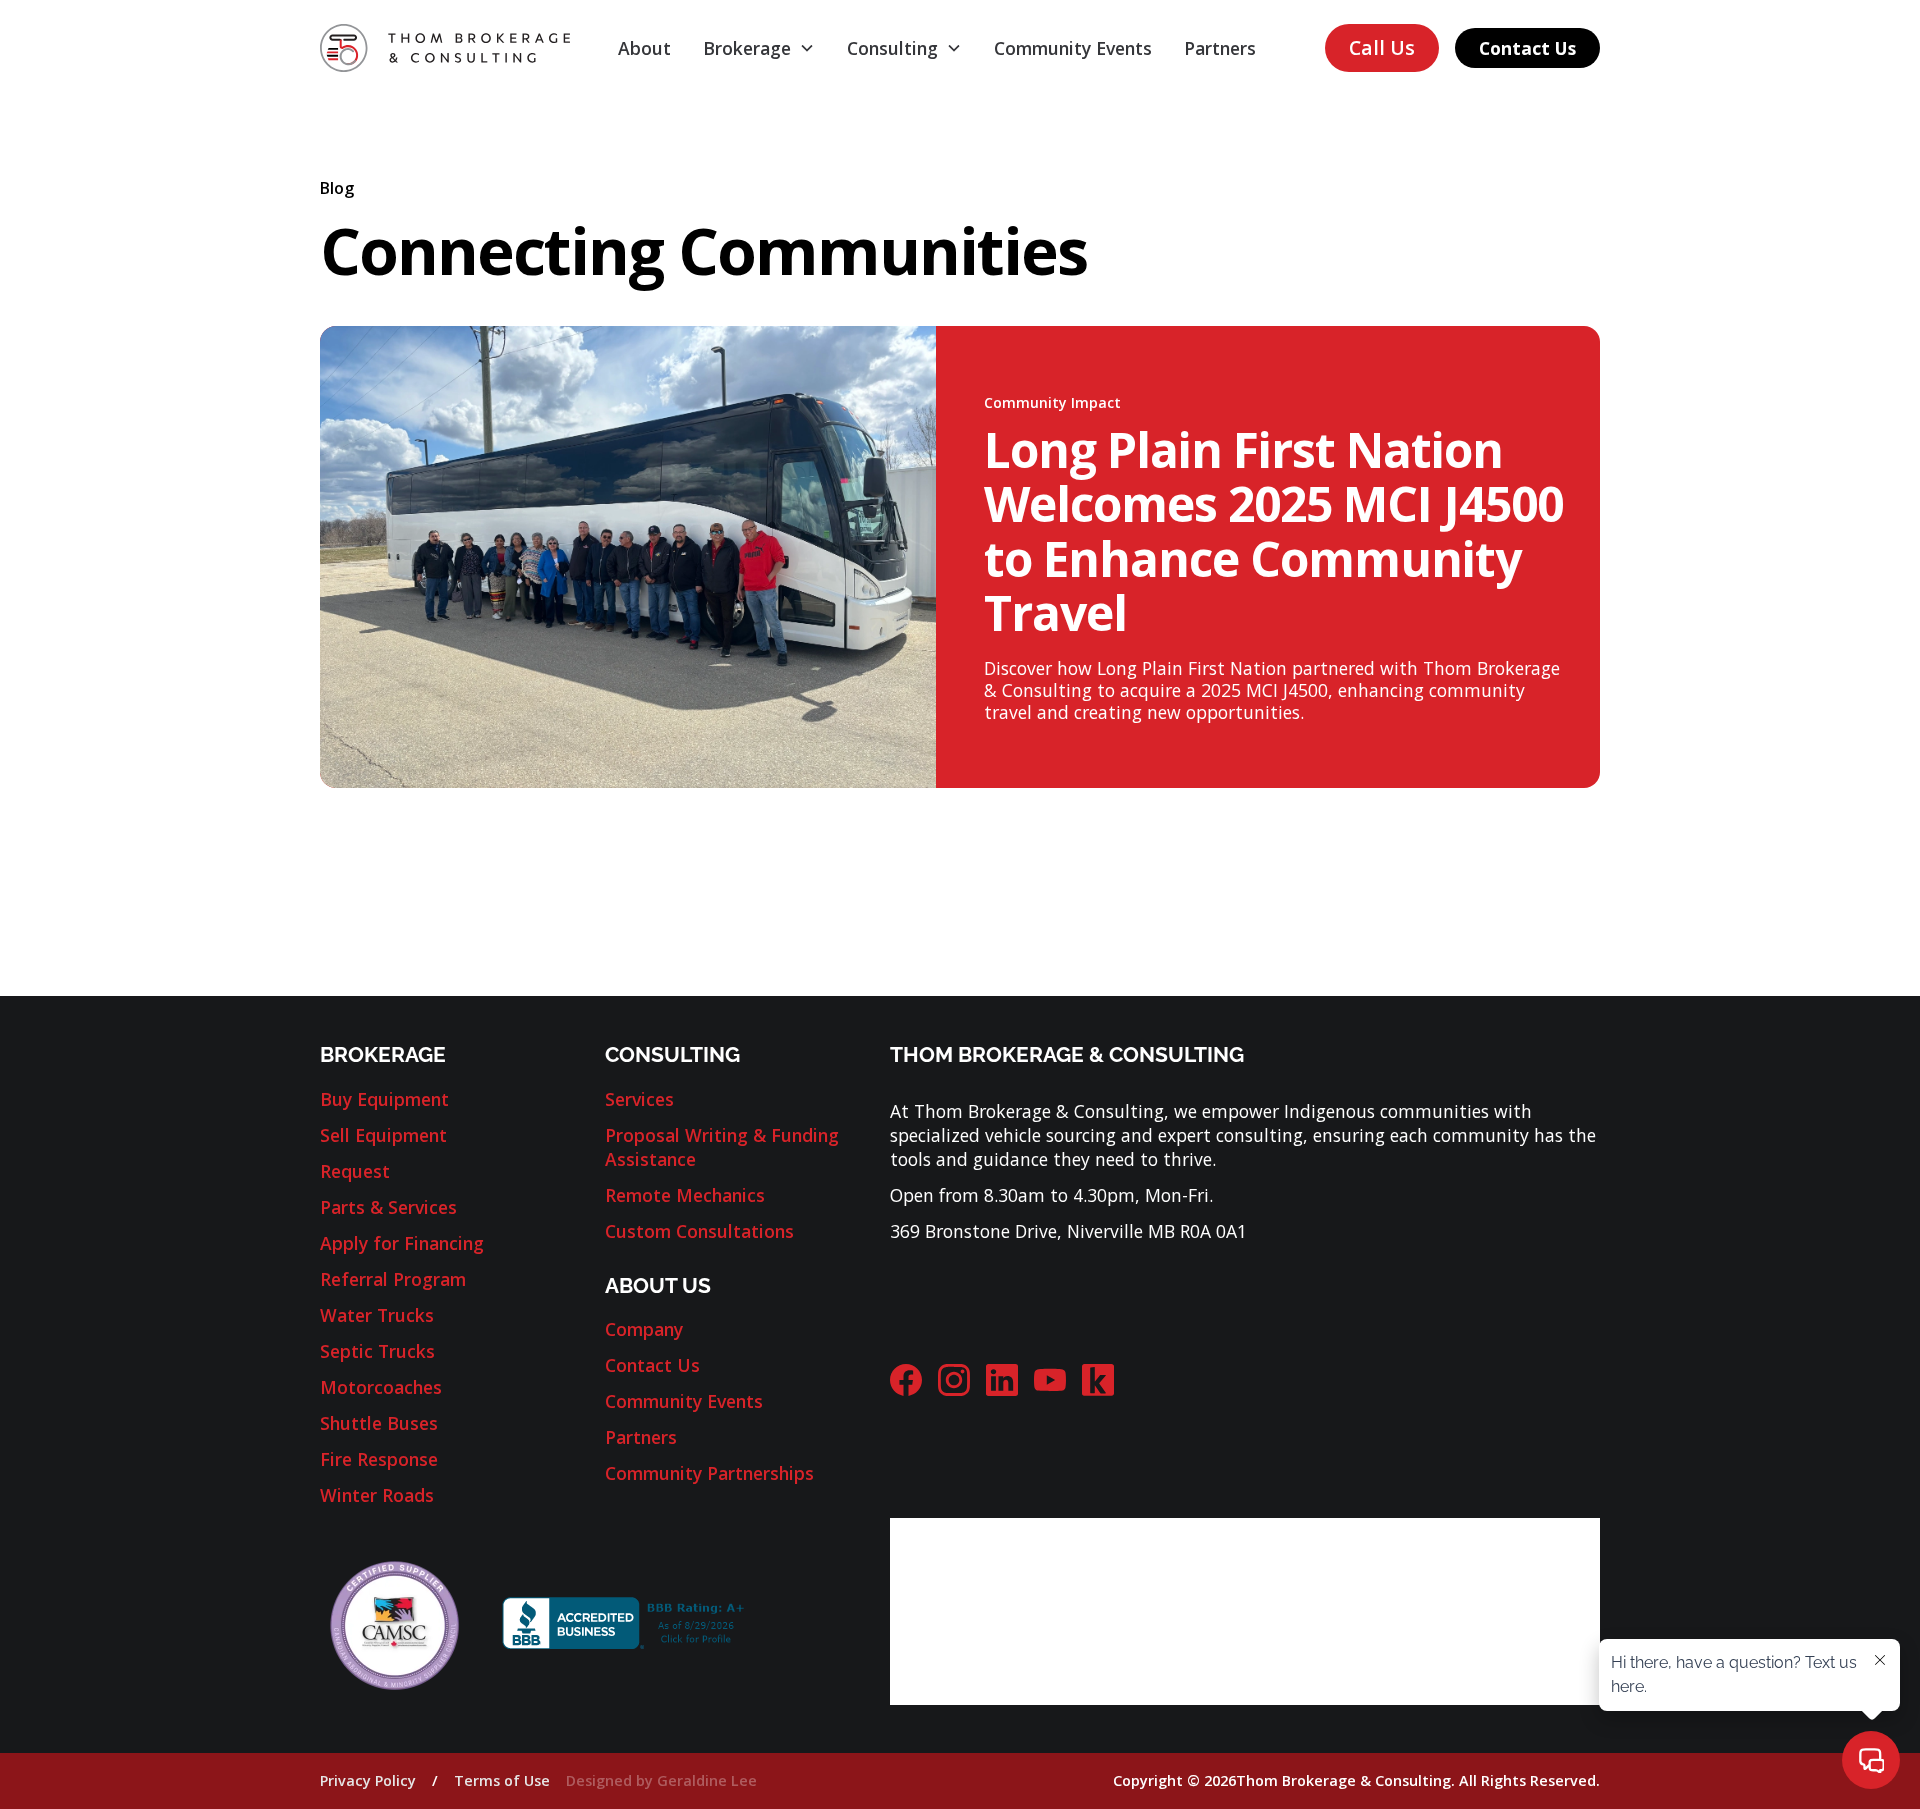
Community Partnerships (709, 1473)
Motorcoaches (381, 1387)
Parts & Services (388, 1207)
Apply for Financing (402, 1243)
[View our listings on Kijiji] (1098, 1380)
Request (355, 1171)
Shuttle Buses (379, 1423)
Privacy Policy (368, 1780)
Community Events (1073, 48)
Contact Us (1527, 48)
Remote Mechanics (685, 1195)
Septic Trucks (377, 1351)
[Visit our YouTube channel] (1050, 1380)
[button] (759, 48)
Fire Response (379, 1459)
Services (639, 1099)
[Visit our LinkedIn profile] (1002, 1380)
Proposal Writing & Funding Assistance (722, 1147)
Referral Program (393, 1279)
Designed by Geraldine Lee (661, 1780)
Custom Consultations (699, 1231)
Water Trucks (377, 1315)
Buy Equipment (384, 1099)
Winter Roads (377, 1495)
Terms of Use (502, 1780)
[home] (445, 47)
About (644, 48)
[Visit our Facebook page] (906, 1380)
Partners (1220, 48)
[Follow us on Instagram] (954, 1380)
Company (644, 1329)
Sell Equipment (383, 1135)
